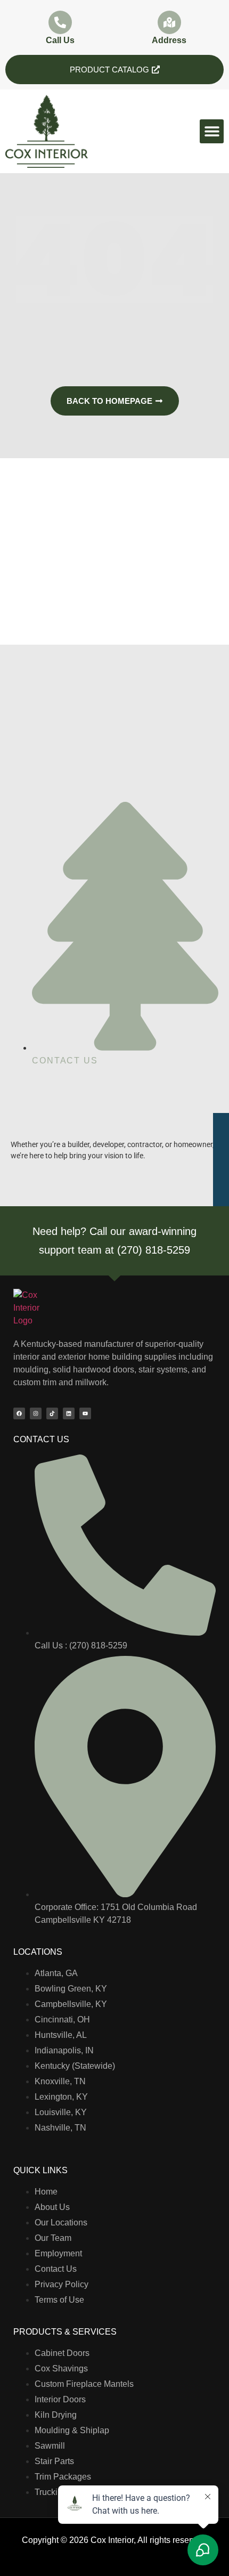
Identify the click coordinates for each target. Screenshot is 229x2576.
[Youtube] (85, 1413)
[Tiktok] (52, 1413)
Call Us (60, 40)
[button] (212, 131)
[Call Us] (60, 22)
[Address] (169, 22)
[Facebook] (19, 1413)
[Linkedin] (69, 1413)
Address (169, 40)
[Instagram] (36, 1413)
